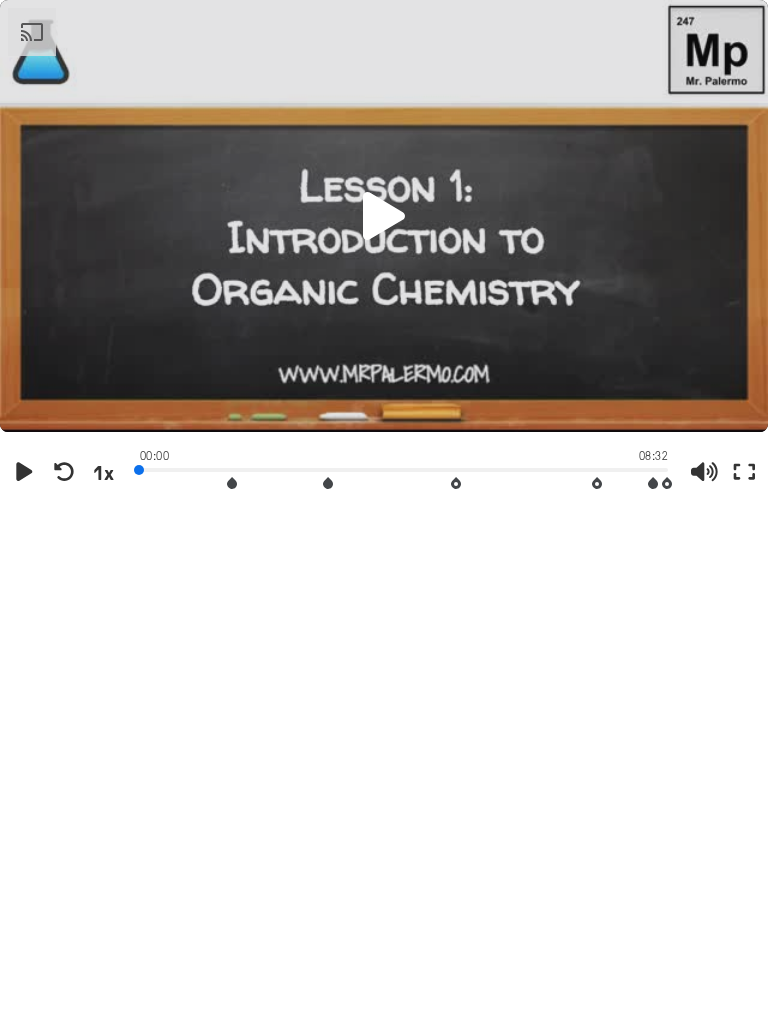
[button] (384, 216)
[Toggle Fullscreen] (744, 472)
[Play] (24, 472)
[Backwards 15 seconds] (64, 472)
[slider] (404, 468)
